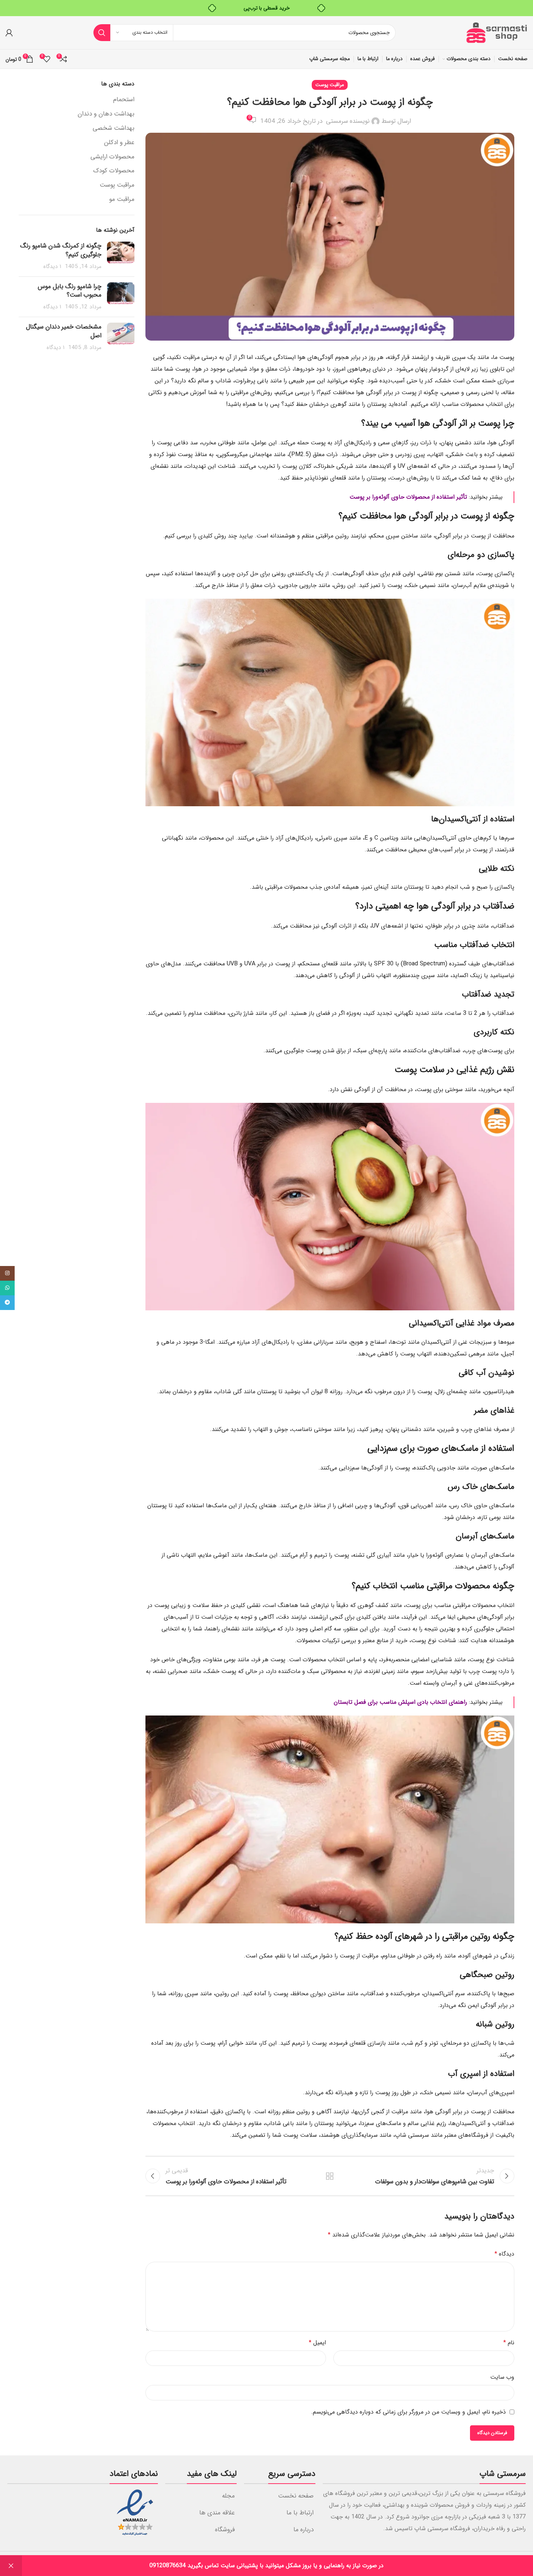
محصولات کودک (114, 171)
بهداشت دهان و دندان (106, 114)
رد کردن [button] (11, 2566)
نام (509, 2343)
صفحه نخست (296, 2496)
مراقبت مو (122, 199)
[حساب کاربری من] (9, 33)
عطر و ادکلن (119, 143)
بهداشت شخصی (114, 128)
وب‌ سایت (502, 2377)
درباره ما (303, 2530)
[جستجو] (102, 33)
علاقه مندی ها (217, 2513)
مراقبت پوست (330, 85)
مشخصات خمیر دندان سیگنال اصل (64, 331)
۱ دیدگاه (52, 267)
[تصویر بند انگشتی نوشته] (121, 256)
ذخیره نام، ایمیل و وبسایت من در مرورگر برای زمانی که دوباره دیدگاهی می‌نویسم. (408, 2412)
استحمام (124, 100)
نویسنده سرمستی (348, 121)
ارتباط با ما (300, 2513)
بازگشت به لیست (330, 2176)
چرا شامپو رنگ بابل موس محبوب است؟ (70, 291)
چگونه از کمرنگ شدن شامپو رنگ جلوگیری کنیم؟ (61, 250)
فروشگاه (225, 2530)
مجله (228, 2496)
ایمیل (317, 2343)
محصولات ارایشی (112, 157)
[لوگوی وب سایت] (496, 32)
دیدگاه (504, 2254)
